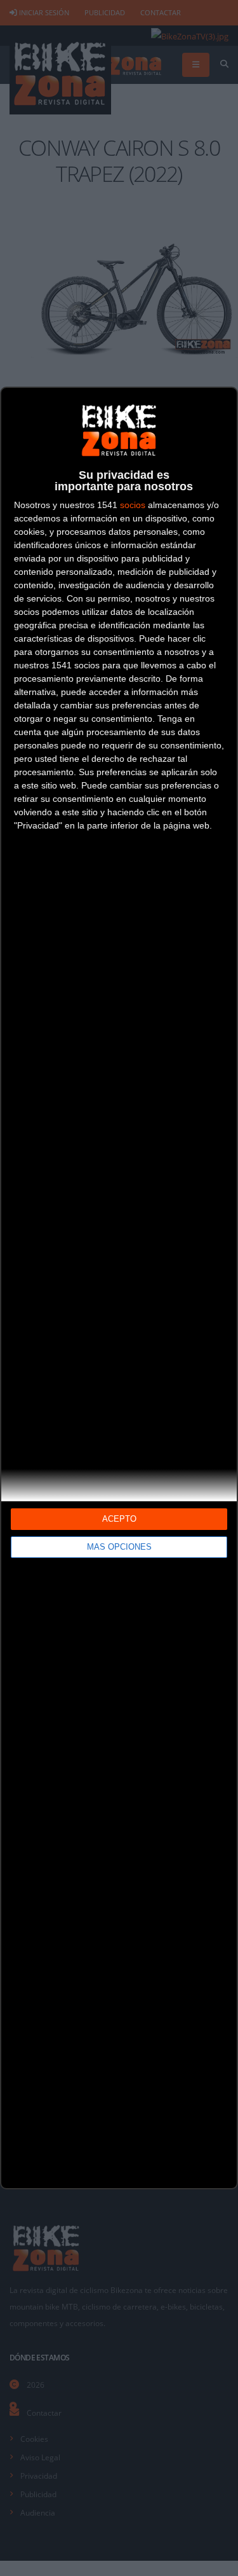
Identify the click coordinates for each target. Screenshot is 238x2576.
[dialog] (119, 1288)
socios (133, 505)
